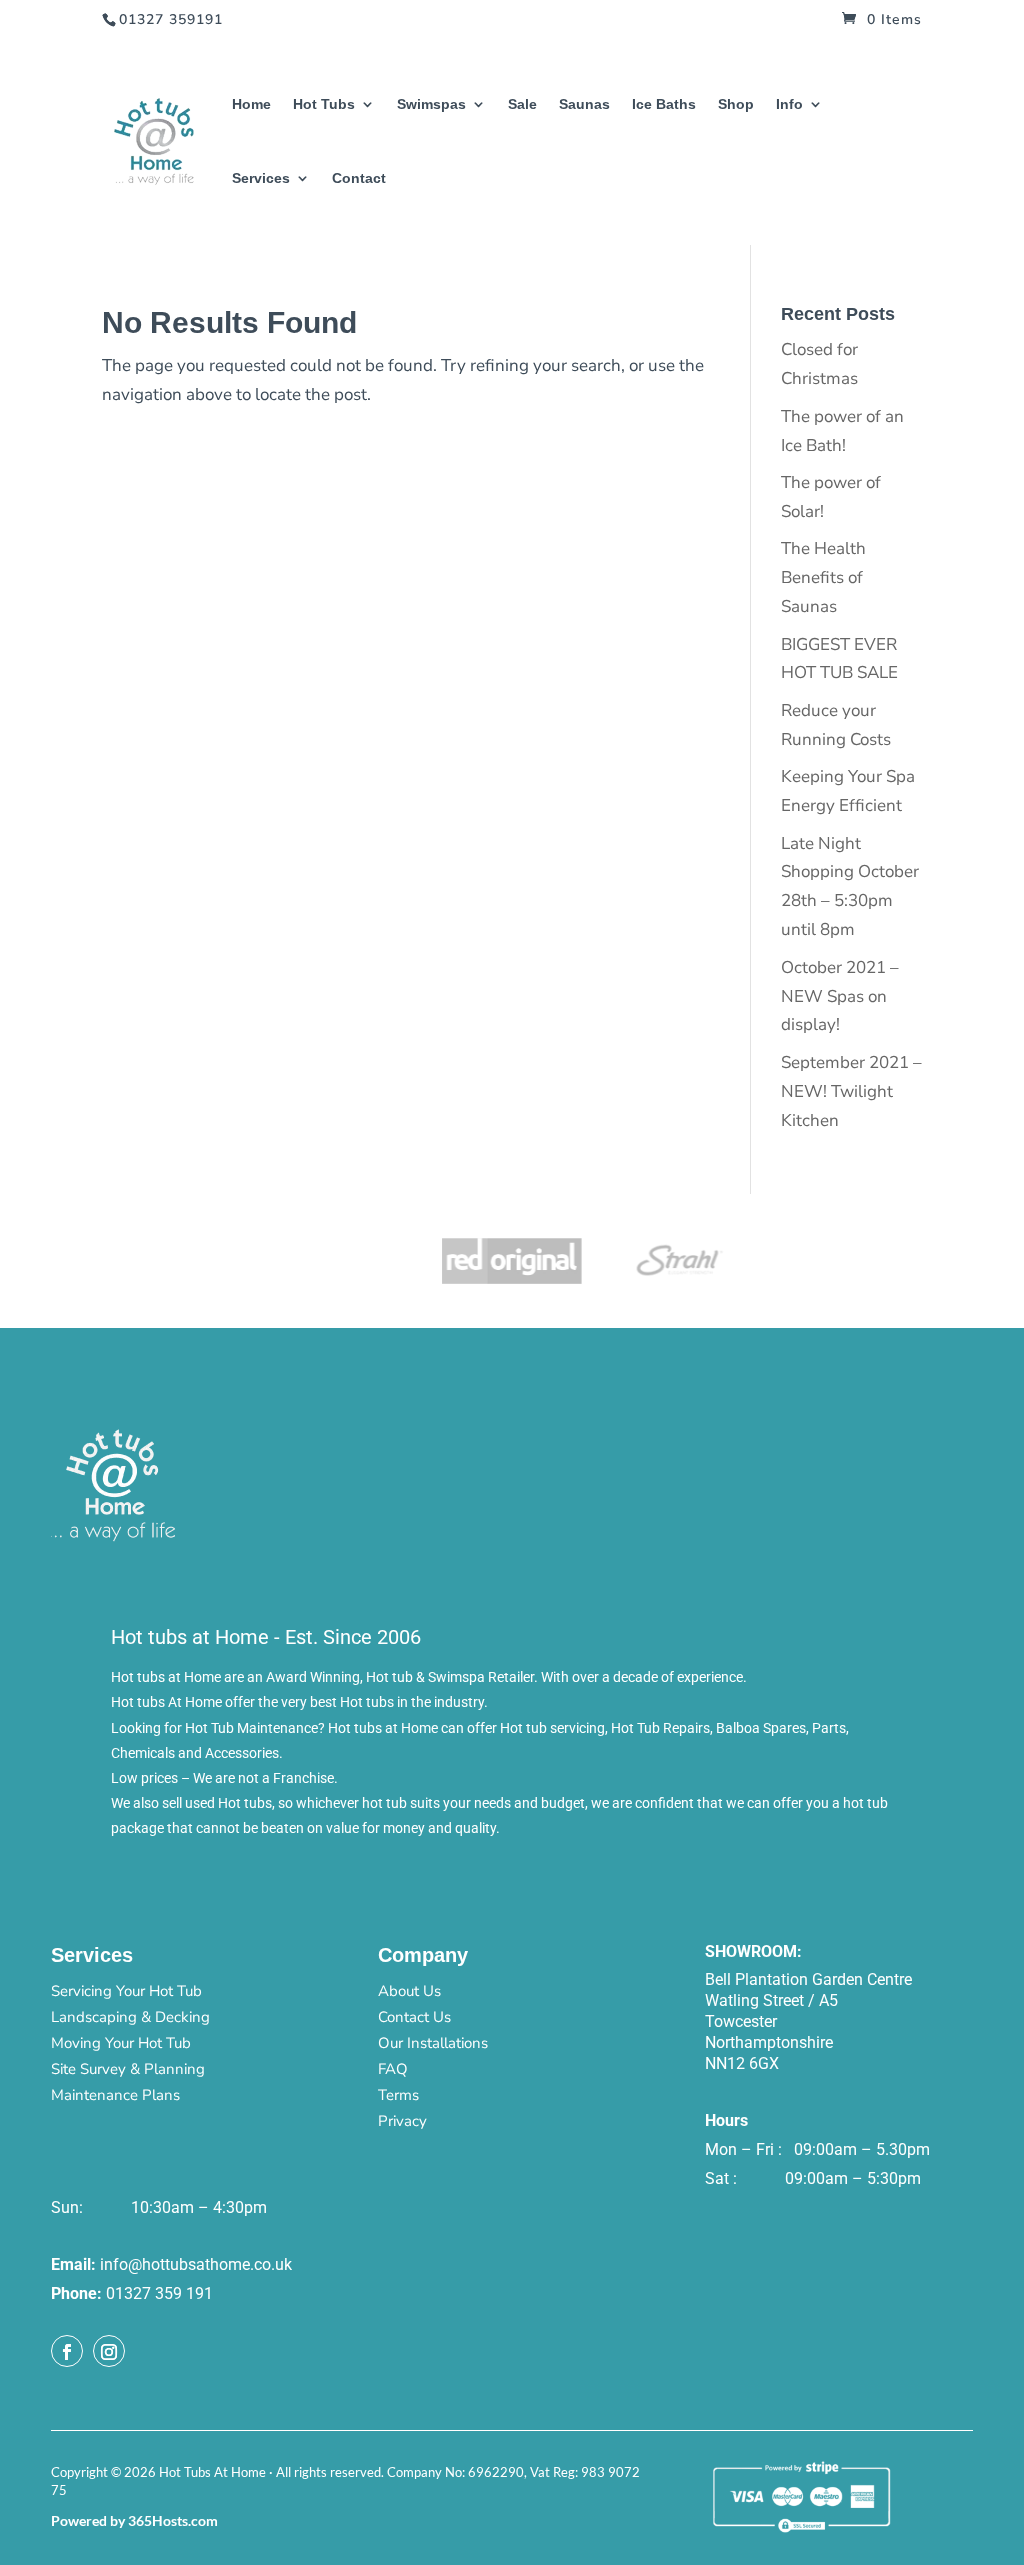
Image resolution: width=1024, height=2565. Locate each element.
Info (789, 104)
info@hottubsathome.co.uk (196, 2264)
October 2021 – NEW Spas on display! (840, 996)
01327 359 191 (159, 2293)
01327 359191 (171, 19)
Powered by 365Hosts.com (134, 2520)
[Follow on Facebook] (67, 2351)
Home (251, 104)
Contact (359, 178)
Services (261, 178)
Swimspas (431, 104)
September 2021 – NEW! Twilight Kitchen (851, 1091)
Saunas (584, 104)
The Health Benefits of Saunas (823, 577)
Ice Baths (664, 104)
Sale (522, 104)
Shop (736, 104)
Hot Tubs (324, 104)
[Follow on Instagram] (109, 2351)
